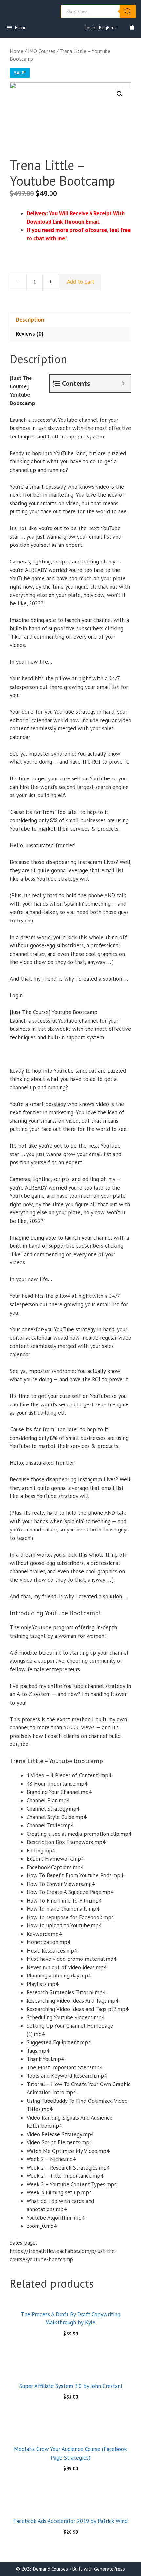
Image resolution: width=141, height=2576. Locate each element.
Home (17, 51)
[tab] (70, 320)
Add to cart (81, 282)
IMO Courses (42, 51)
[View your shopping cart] (132, 28)
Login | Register (101, 28)
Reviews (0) (30, 334)
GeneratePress (110, 2569)
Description (30, 320)
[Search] (128, 11)
